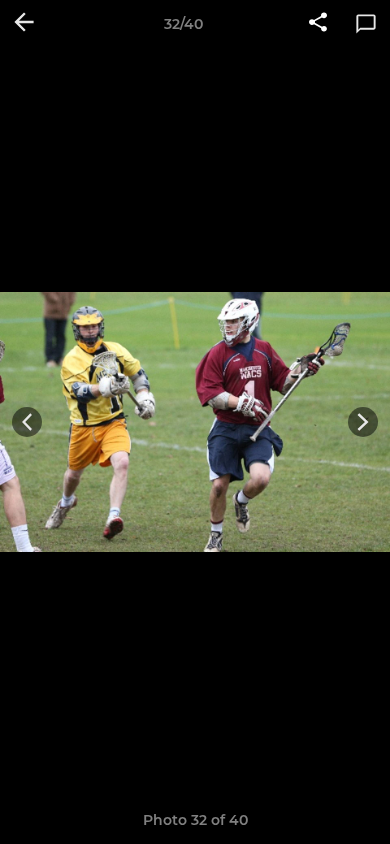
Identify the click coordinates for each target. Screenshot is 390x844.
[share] (318, 24)
